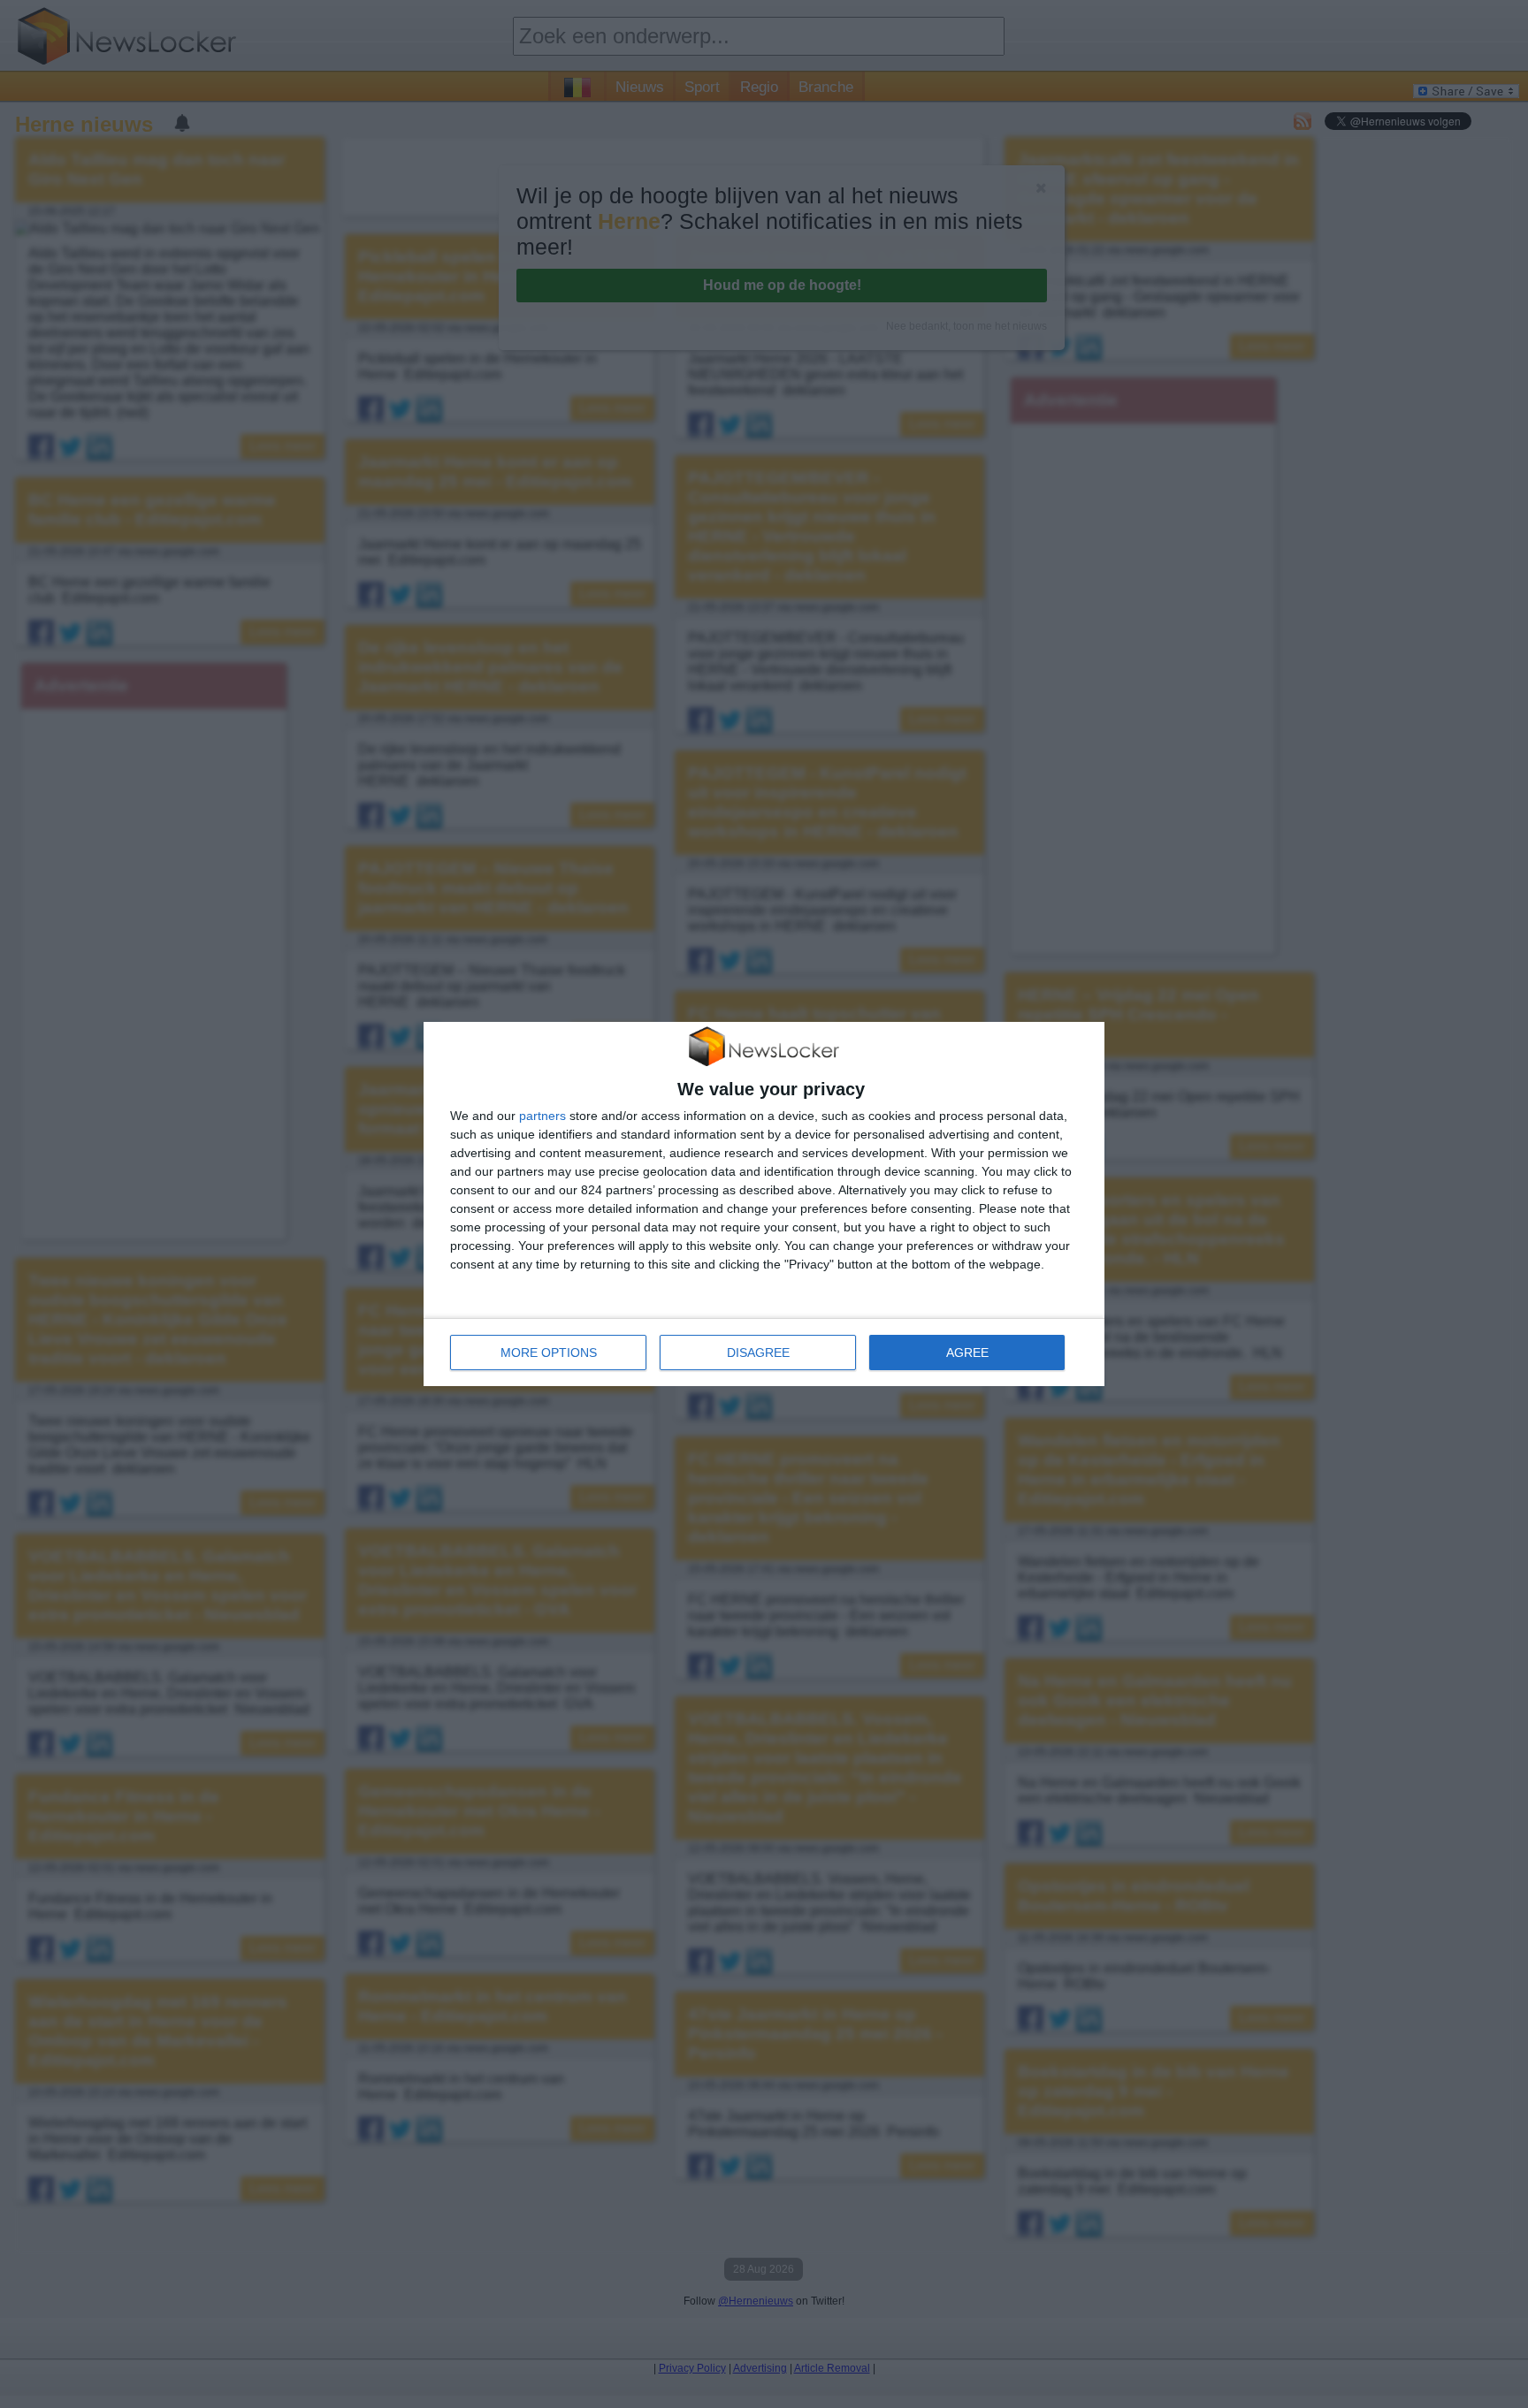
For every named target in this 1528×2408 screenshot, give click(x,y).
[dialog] (764, 1204)
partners (542, 1116)
